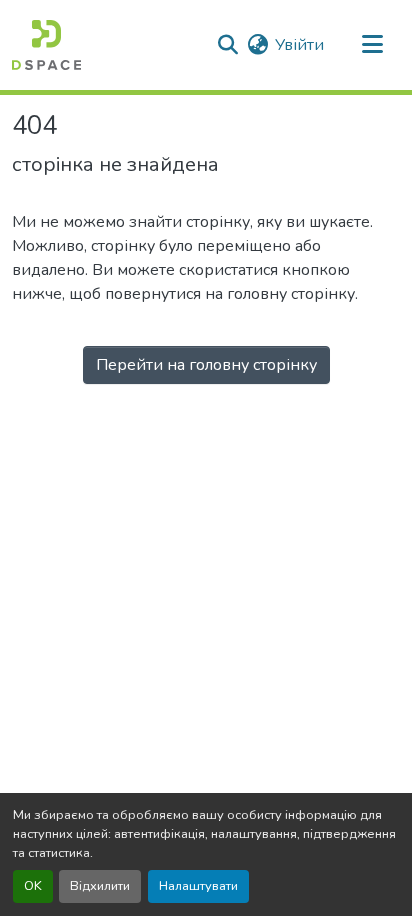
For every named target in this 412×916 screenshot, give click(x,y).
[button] (46, 45)
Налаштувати (198, 886)
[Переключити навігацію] (372, 45)
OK (33, 886)
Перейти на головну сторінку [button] (206, 365)
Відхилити (100, 886)
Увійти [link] (299, 45)
